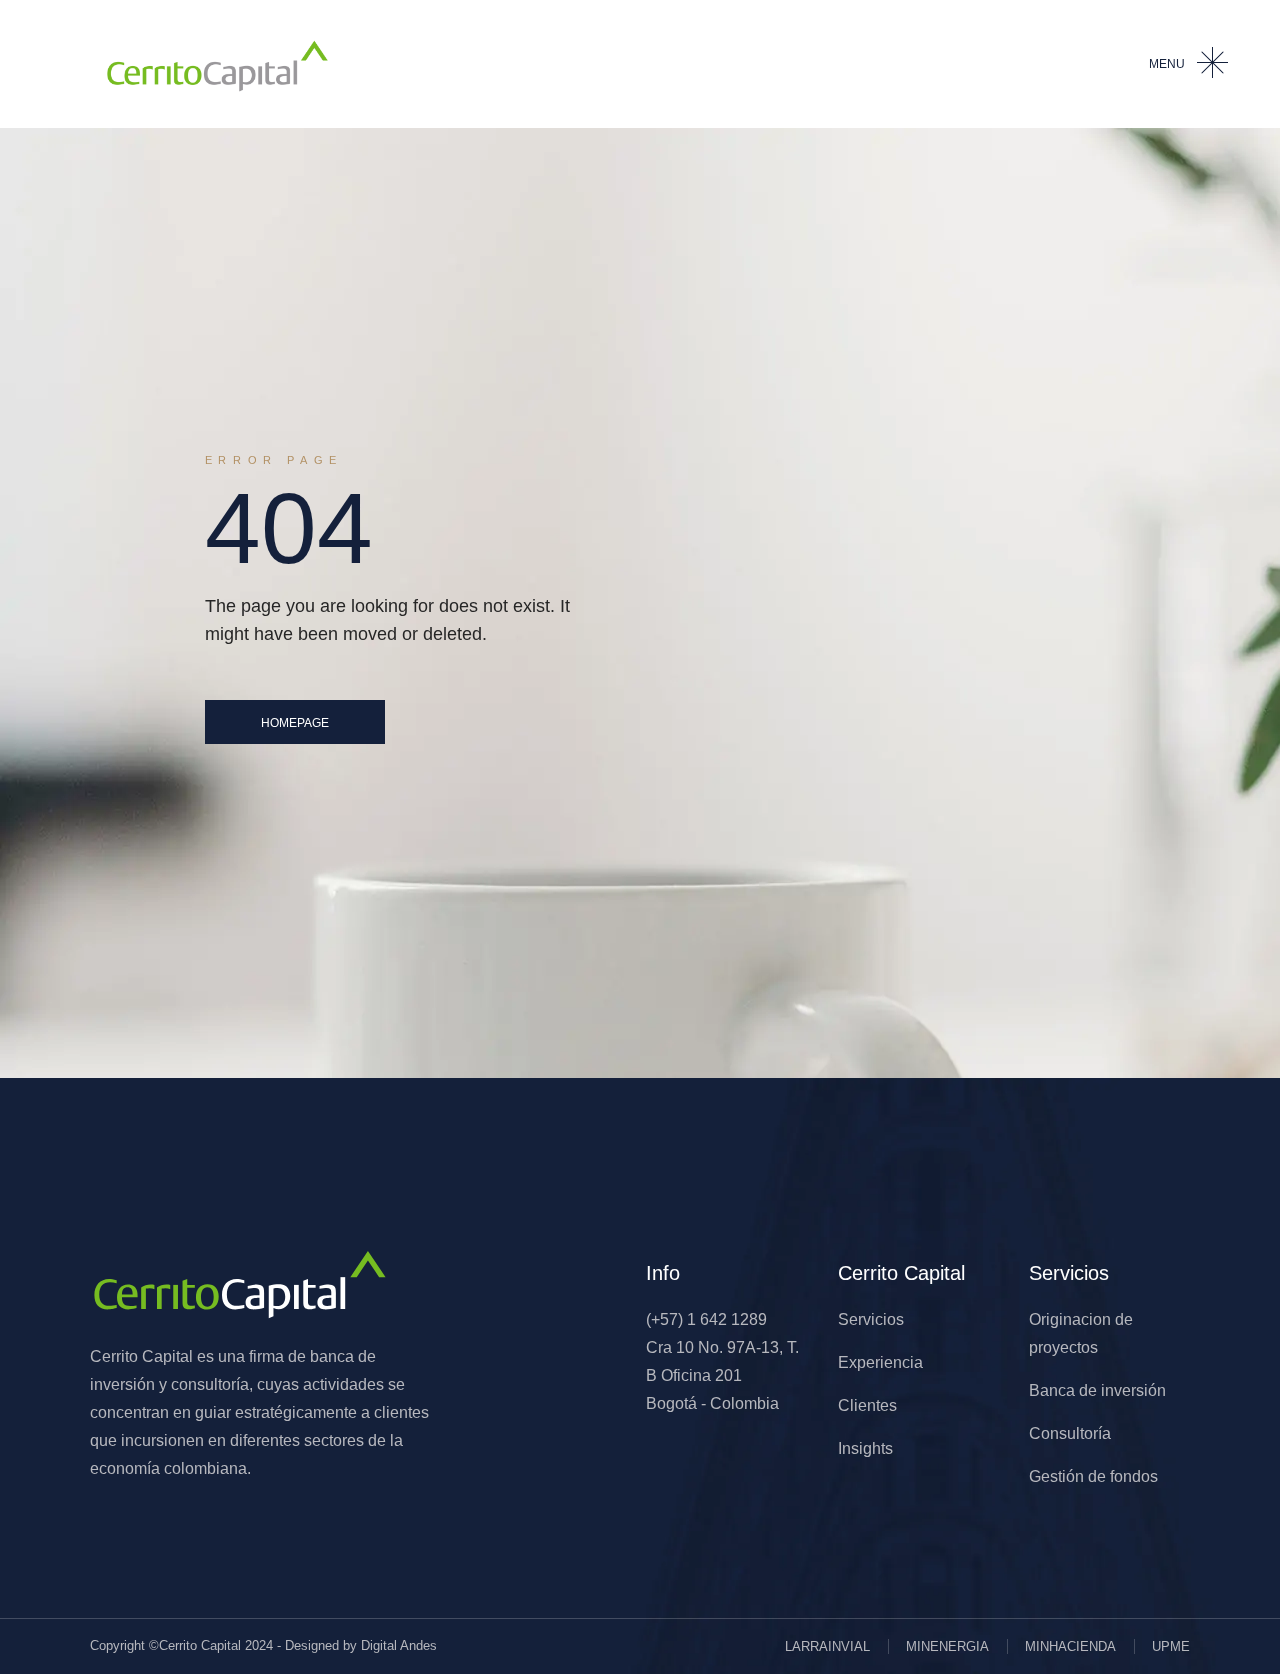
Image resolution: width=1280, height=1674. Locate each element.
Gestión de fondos (1093, 1476)
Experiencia (880, 1362)
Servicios (871, 1319)
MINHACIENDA (1070, 1646)
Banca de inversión (1097, 1390)
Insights (865, 1448)
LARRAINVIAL (827, 1646)
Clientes (867, 1405)
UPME (1171, 1646)
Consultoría (1070, 1433)
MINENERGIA (947, 1646)
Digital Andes (399, 1645)
